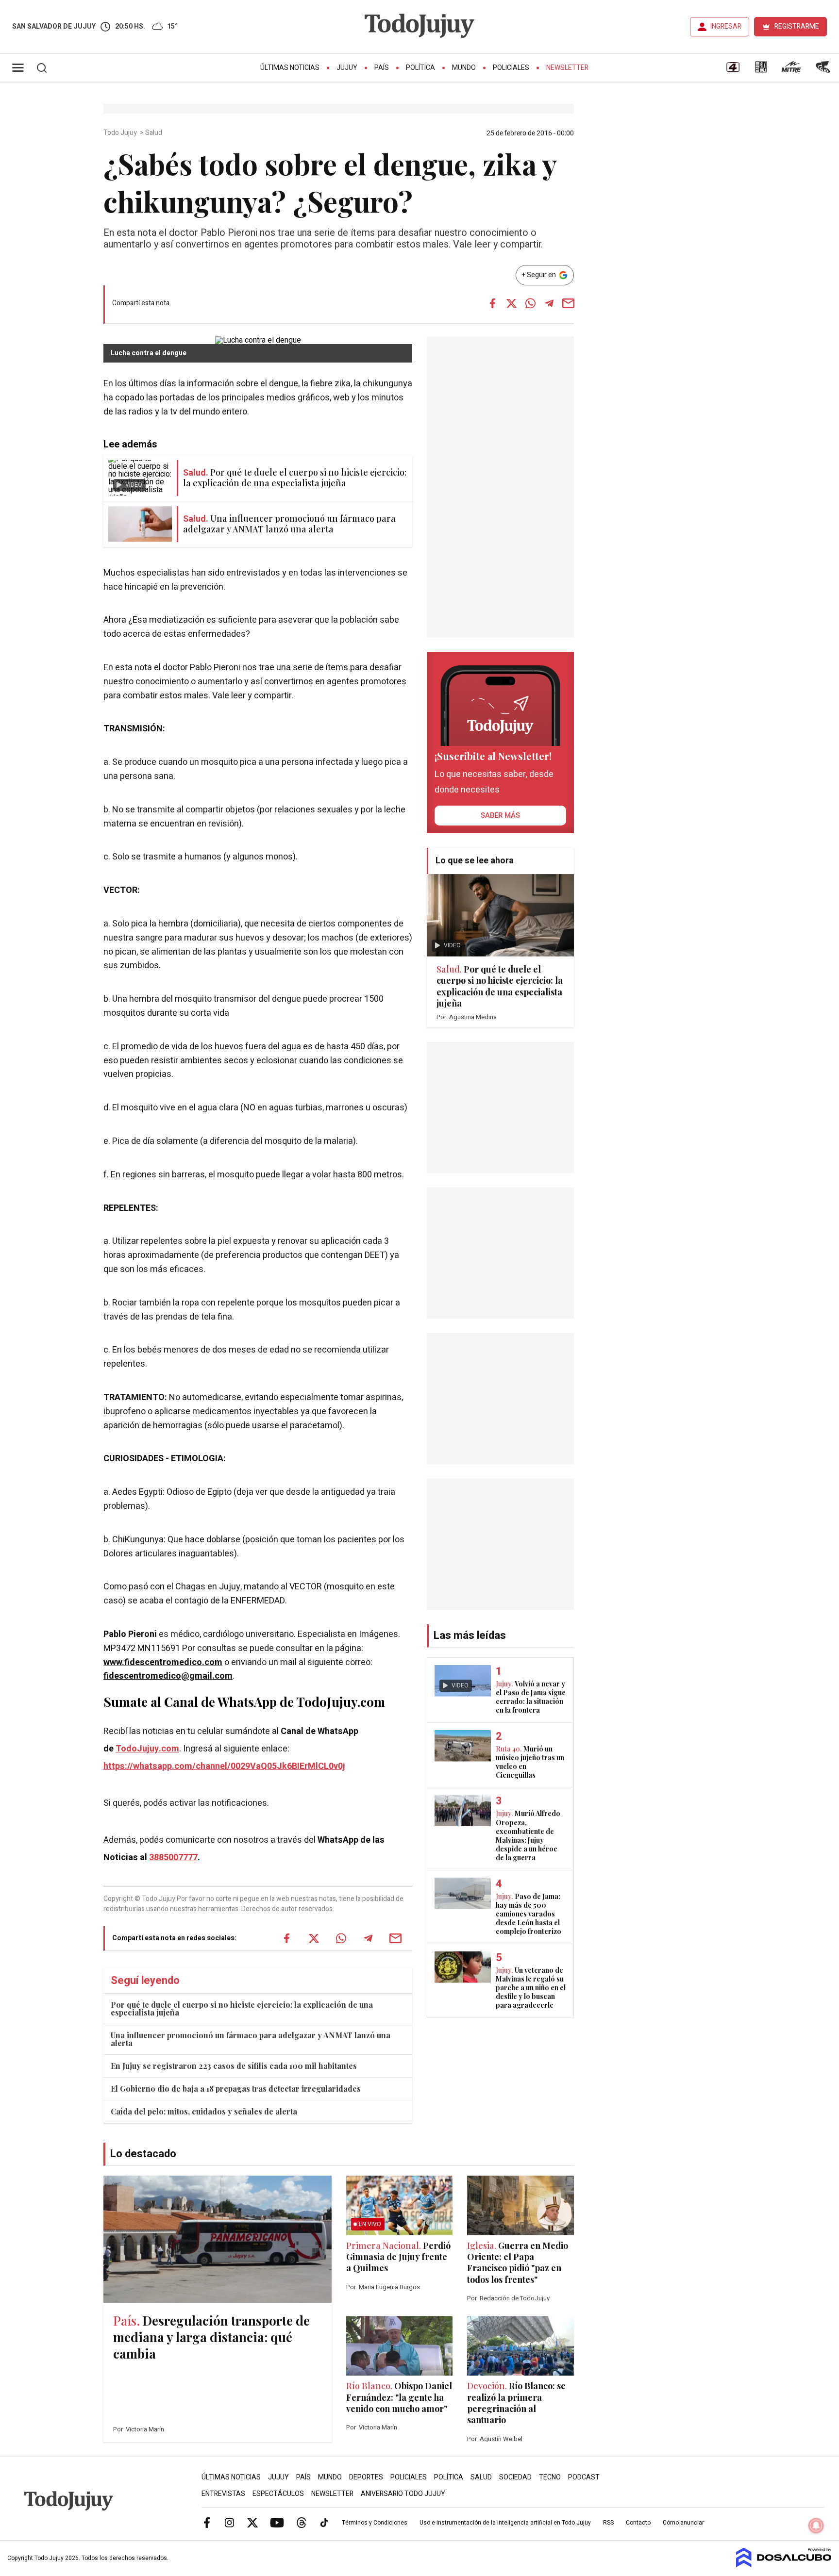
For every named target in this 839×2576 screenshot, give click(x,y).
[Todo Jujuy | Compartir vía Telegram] (549, 303)
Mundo (464, 68)
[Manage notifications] (816, 2526)
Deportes (366, 2477)
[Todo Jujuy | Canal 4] (733, 70)
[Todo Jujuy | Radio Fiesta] (824, 70)
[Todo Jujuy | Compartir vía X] (511, 303)
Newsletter (567, 68)
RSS (608, 2523)
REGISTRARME (797, 26)
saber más (500, 815)
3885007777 (173, 1858)
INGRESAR (726, 26)
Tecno (550, 2477)
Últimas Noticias (290, 68)
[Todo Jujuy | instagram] (230, 2522)
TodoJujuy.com (147, 1749)
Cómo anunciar (683, 2523)
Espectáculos (278, 2494)
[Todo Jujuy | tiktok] (324, 2522)
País (382, 68)
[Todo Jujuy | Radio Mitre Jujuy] (791, 70)
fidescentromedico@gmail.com (168, 1676)
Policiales (511, 68)
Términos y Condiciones (375, 2523)
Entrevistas (223, 2494)
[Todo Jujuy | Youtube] (277, 2522)
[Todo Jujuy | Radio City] (761, 70)
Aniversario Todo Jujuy (403, 2494)
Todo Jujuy (121, 133)
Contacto (638, 2523)
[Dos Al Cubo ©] (784, 2565)
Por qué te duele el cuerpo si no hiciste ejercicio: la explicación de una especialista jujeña (242, 2008)
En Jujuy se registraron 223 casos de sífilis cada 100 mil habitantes (234, 2066)
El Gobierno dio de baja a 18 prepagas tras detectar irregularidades (236, 2089)
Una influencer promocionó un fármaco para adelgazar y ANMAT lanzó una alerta (251, 2039)
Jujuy (347, 68)
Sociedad (515, 2477)
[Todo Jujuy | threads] (302, 2522)
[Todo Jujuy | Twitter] (252, 2522)
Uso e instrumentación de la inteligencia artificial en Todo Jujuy (505, 2523)
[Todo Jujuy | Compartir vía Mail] (568, 303)
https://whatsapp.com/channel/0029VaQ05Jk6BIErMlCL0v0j (224, 1766)
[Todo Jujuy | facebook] (207, 2522)
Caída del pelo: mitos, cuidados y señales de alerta (204, 2111)
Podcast (584, 2477)
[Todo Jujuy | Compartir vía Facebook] (492, 303)
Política (420, 68)
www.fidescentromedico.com (163, 1662)
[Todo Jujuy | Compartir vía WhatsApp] (530, 303)
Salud (154, 133)
